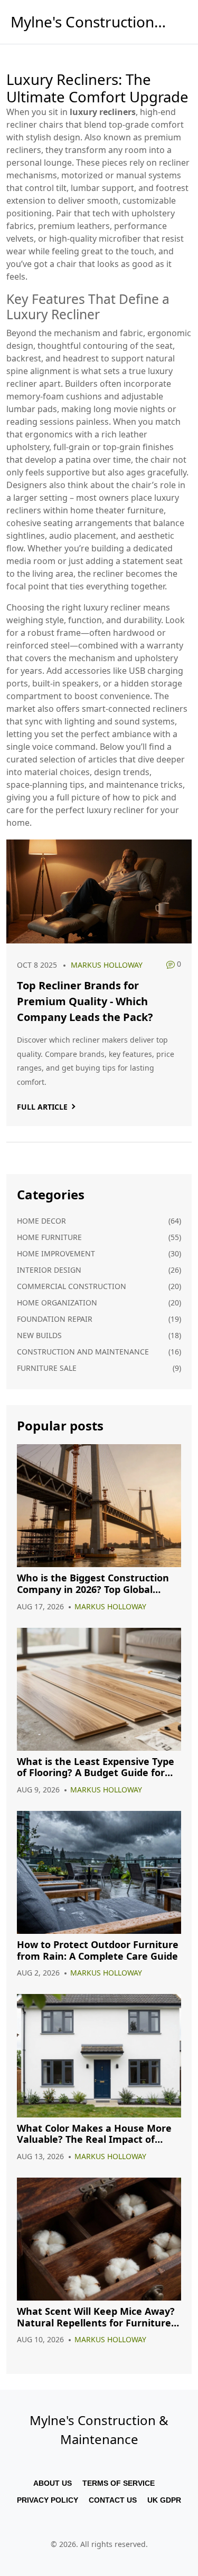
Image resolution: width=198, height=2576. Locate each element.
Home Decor (41, 1221)
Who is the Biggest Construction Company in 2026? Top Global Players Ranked (93, 1584)
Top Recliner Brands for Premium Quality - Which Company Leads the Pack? (85, 1001)
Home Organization (57, 1303)
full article (42, 1107)
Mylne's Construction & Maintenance (90, 22)
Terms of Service (119, 2483)
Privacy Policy (48, 2500)
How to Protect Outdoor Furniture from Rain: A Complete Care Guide (98, 1950)
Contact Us (113, 2500)
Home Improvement (56, 1253)
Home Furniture (49, 1237)
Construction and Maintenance (83, 1352)
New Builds (39, 1335)
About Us (53, 2483)
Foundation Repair (55, 1319)
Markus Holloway (107, 965)
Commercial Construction (72, 1286)
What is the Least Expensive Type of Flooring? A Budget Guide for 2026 (96, 1767)
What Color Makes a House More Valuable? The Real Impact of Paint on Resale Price (94, 2134)
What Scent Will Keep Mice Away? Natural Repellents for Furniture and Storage (96, 2317)
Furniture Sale (47, 1368)
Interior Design (49, 1270)
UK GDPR (164, 2500)
